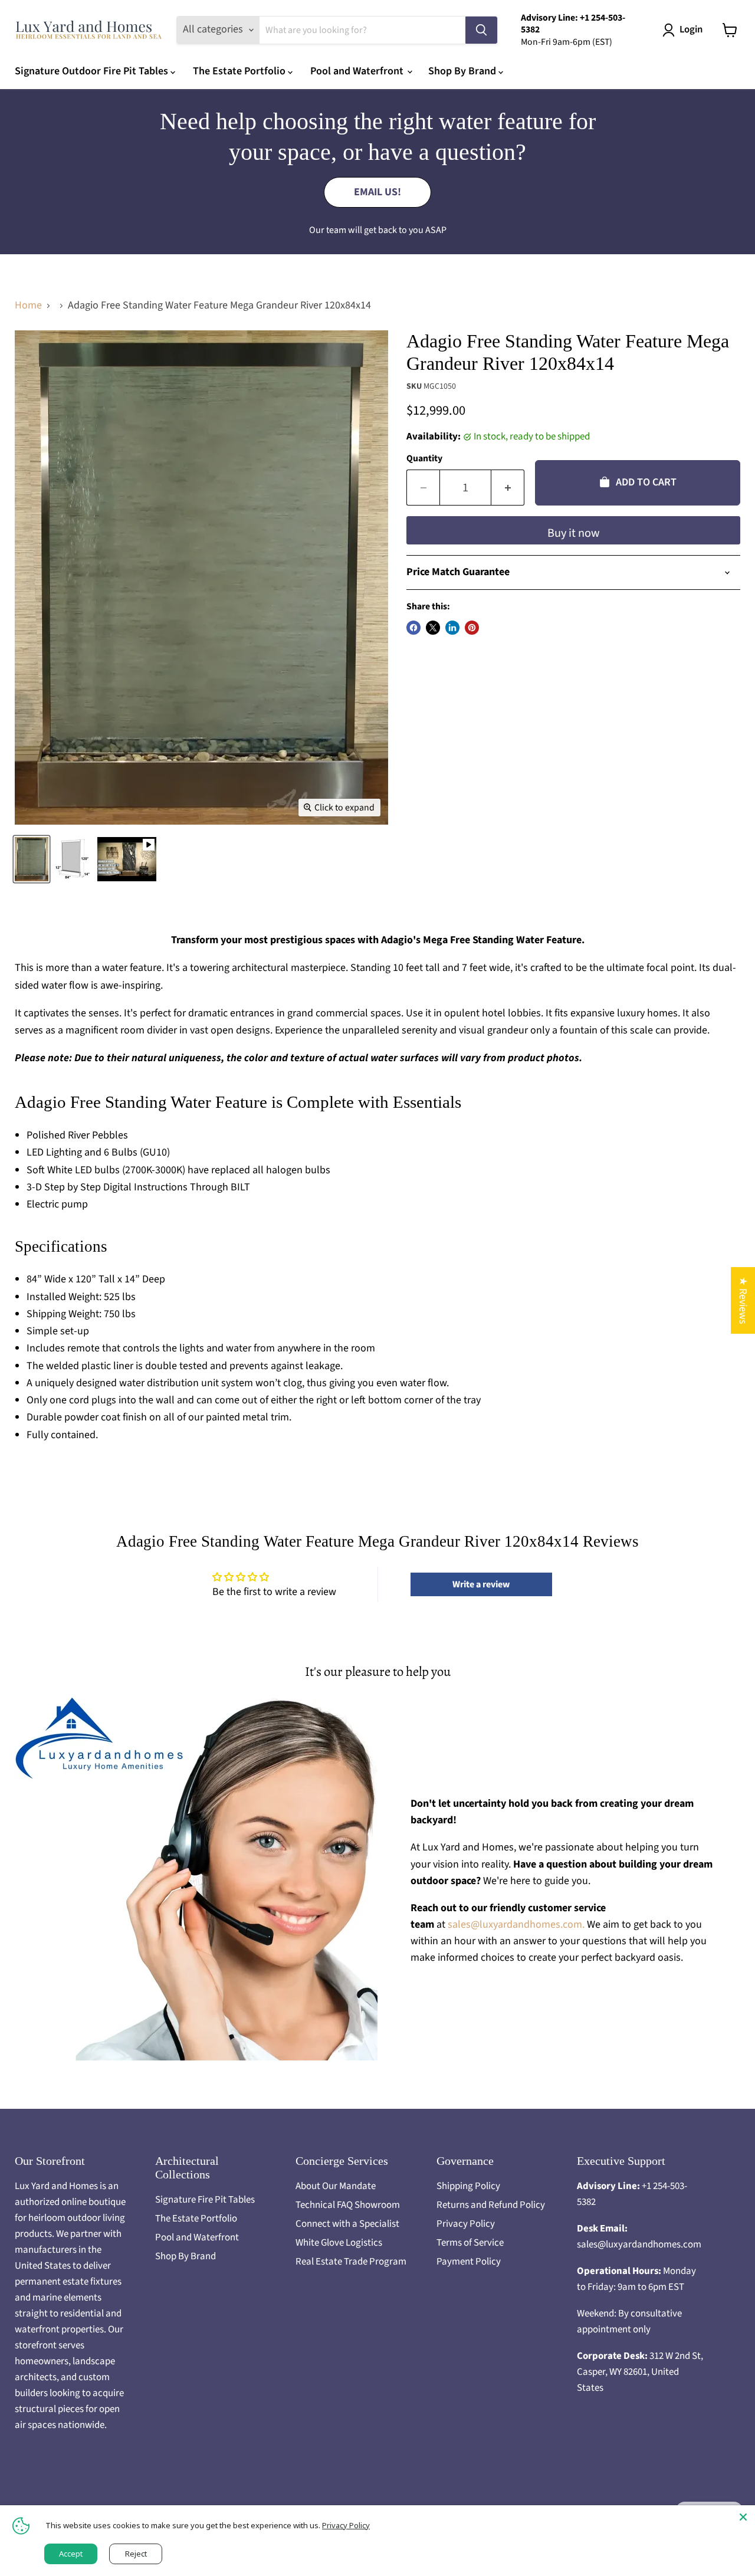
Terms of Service (470, 2243)
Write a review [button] (481, 1584)
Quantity (424, 458)
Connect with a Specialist (347, 2224)
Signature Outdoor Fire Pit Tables (93, 71)
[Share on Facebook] (413, 628)
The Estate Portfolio (240, 71)
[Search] (481, 30)
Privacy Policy (466, 2224)
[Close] (743, 2517)
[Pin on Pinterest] (472, 628)
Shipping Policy (468, 2186)
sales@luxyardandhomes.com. (517, 1924)
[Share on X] (433, 628)
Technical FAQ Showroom (348, 2205)
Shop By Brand (463, 71)
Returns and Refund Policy (491, 2205)
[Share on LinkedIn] (452, 628)
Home (28, 306)
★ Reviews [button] (743, 1300)
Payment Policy (469, 2262)
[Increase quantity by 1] (508, 488)
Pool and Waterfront (358, 71)
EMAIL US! (377, 192)
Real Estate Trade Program (351, 2262)
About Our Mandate (336, 2186)
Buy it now (574, 533)
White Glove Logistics (339, 2243)
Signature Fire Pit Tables (205, 2200)
